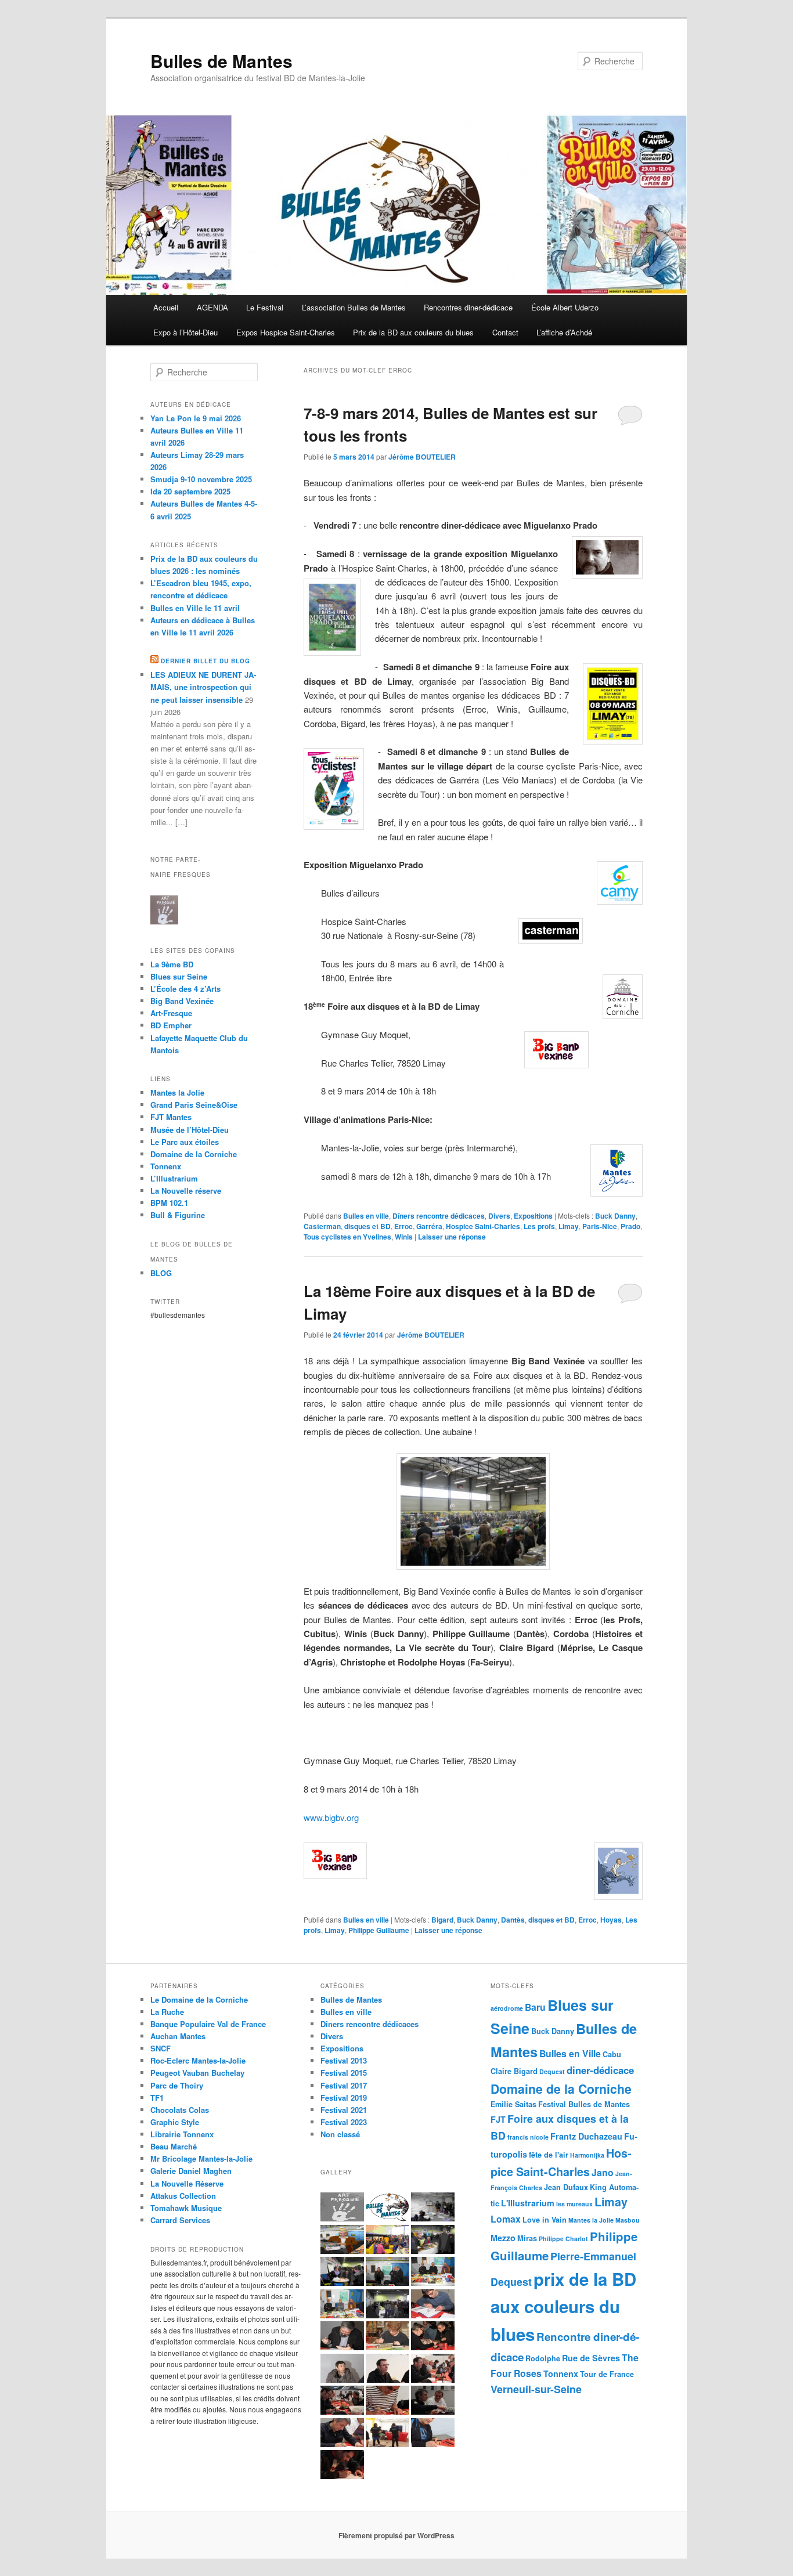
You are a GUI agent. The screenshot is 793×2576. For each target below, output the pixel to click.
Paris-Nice (600, 1226)
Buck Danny (615, 1216)
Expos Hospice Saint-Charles (286, 332)
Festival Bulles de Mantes (584, 2104)
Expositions (533, 1216)
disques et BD (367, 1226)
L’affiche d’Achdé (564, 332)
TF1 (157, 2098)
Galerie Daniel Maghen (191, 2171)
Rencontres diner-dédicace (468, 307)
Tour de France (607, 2374)
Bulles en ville (366, 1216)
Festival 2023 (344, 2122)
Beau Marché (174, 2146)
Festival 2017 (344, 2085)
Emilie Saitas (513, 2104)
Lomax (506, 2219)
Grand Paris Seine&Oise (194, 1105)
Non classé (340, 2134)
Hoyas (611, 1920)
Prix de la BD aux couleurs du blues (413, 332)
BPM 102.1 (169, 1203)
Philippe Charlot (563, 2239)
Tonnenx (561, 2373)
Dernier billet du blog (206, 661)
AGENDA (212, 307)
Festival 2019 (344, 2098)
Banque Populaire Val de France (208, 2024)
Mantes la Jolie (177, 1092)
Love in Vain (545, 2220)
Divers (499, 1216)
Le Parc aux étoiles (185, 1142)
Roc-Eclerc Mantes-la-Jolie (198, 2060)
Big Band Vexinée (182, 1001)
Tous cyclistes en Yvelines (347, 1237)
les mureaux (574, 2204)
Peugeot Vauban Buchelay (197, 2073)
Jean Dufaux (566, 2187)
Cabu (612, 2054)
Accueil (166, 307)
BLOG (161, 1273)
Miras (527, 2238)
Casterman (322, 1226)
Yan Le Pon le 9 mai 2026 (196, 418)
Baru (535, 2007)
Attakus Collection (183, 2196)
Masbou (628, 2220)
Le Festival (265, 307)
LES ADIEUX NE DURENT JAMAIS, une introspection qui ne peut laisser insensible (203, 687)
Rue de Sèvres (591, 2358)
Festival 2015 (344, 2073)
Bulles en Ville (570, 2053)
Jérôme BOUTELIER (422, 457)
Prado (630, 1226)
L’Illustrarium (174, 1178)
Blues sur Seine (179, 976)
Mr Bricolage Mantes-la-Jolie (201, 2158)
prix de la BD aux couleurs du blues (563, 2306)
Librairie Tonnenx (182, 2134)
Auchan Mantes (178, 2036)
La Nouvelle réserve (186, 1191)
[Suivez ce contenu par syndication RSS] (154, 661)
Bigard (442, 1920)
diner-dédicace (600, 2070)
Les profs (539, 1226)
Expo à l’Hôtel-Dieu (185, 332)
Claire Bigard (514, 2071)
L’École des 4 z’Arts (185, 989)
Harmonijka (587, 2155)
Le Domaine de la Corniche (199, 1999)
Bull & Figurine (178, 1215)
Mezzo (503, 2238)
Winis (404, 1237)
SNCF (161, 2048)
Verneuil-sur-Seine (536, 2389)
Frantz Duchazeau (586, 2136)
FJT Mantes (171, 1117)
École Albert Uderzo (565, 307)
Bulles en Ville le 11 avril (195, 608)
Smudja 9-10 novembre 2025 (201, 479)
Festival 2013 (344, 2060)
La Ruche (167, 2012)
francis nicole (528, 2137)
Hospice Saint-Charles (483, 1226)
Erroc (403, 1226)
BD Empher (171, 1025)
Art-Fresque (171, 1013)
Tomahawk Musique (186, 2208)
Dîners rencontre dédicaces (439, 1216)
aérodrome (507, 2008)
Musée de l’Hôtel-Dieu (190, 1130)
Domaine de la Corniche (194, 1154)
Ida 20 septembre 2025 (190, 491)
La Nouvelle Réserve (187, 2183)
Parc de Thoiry (177, 2085)
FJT (498, 2119)
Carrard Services (180, 2220)
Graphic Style (175, 2122)
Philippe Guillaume (379, 1930)
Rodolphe (543, 2358)
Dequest (552, 2071)
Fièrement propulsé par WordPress (396, 2535)
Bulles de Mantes (221, 61)
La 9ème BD (172, 964)
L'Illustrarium (528, 2203)
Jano (603, 2172)
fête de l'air (549, 2155)
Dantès (513, 1920)
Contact (505, 332)
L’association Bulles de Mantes (354, 307)
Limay (569, 1226)
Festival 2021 (344, 2110)
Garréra (429, 1226)
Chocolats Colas (180, 2110)
